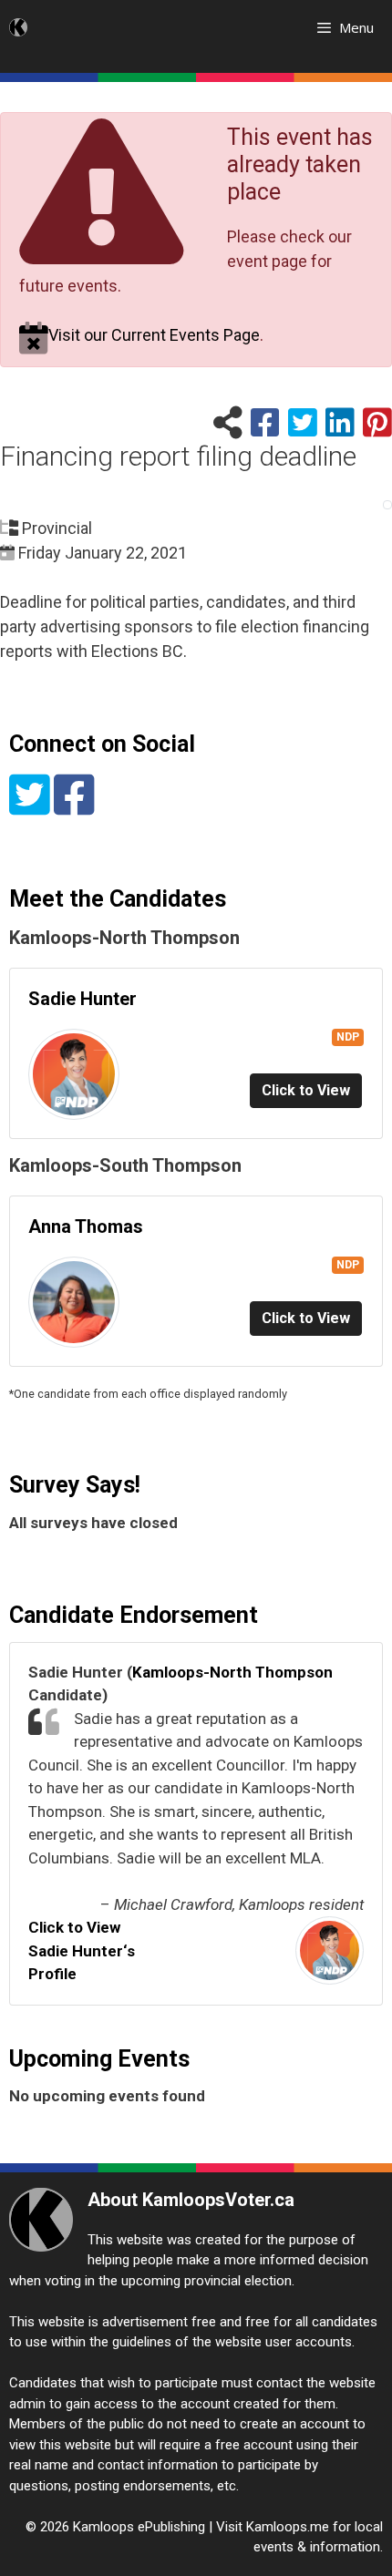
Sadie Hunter (83, 999)
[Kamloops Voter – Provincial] (18, 27)
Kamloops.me (288, 2527)
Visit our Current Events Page (154, 335)
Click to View (306, 1090)
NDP (348, 1037)
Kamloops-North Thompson (232, 1672)
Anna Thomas (86, 1226)
